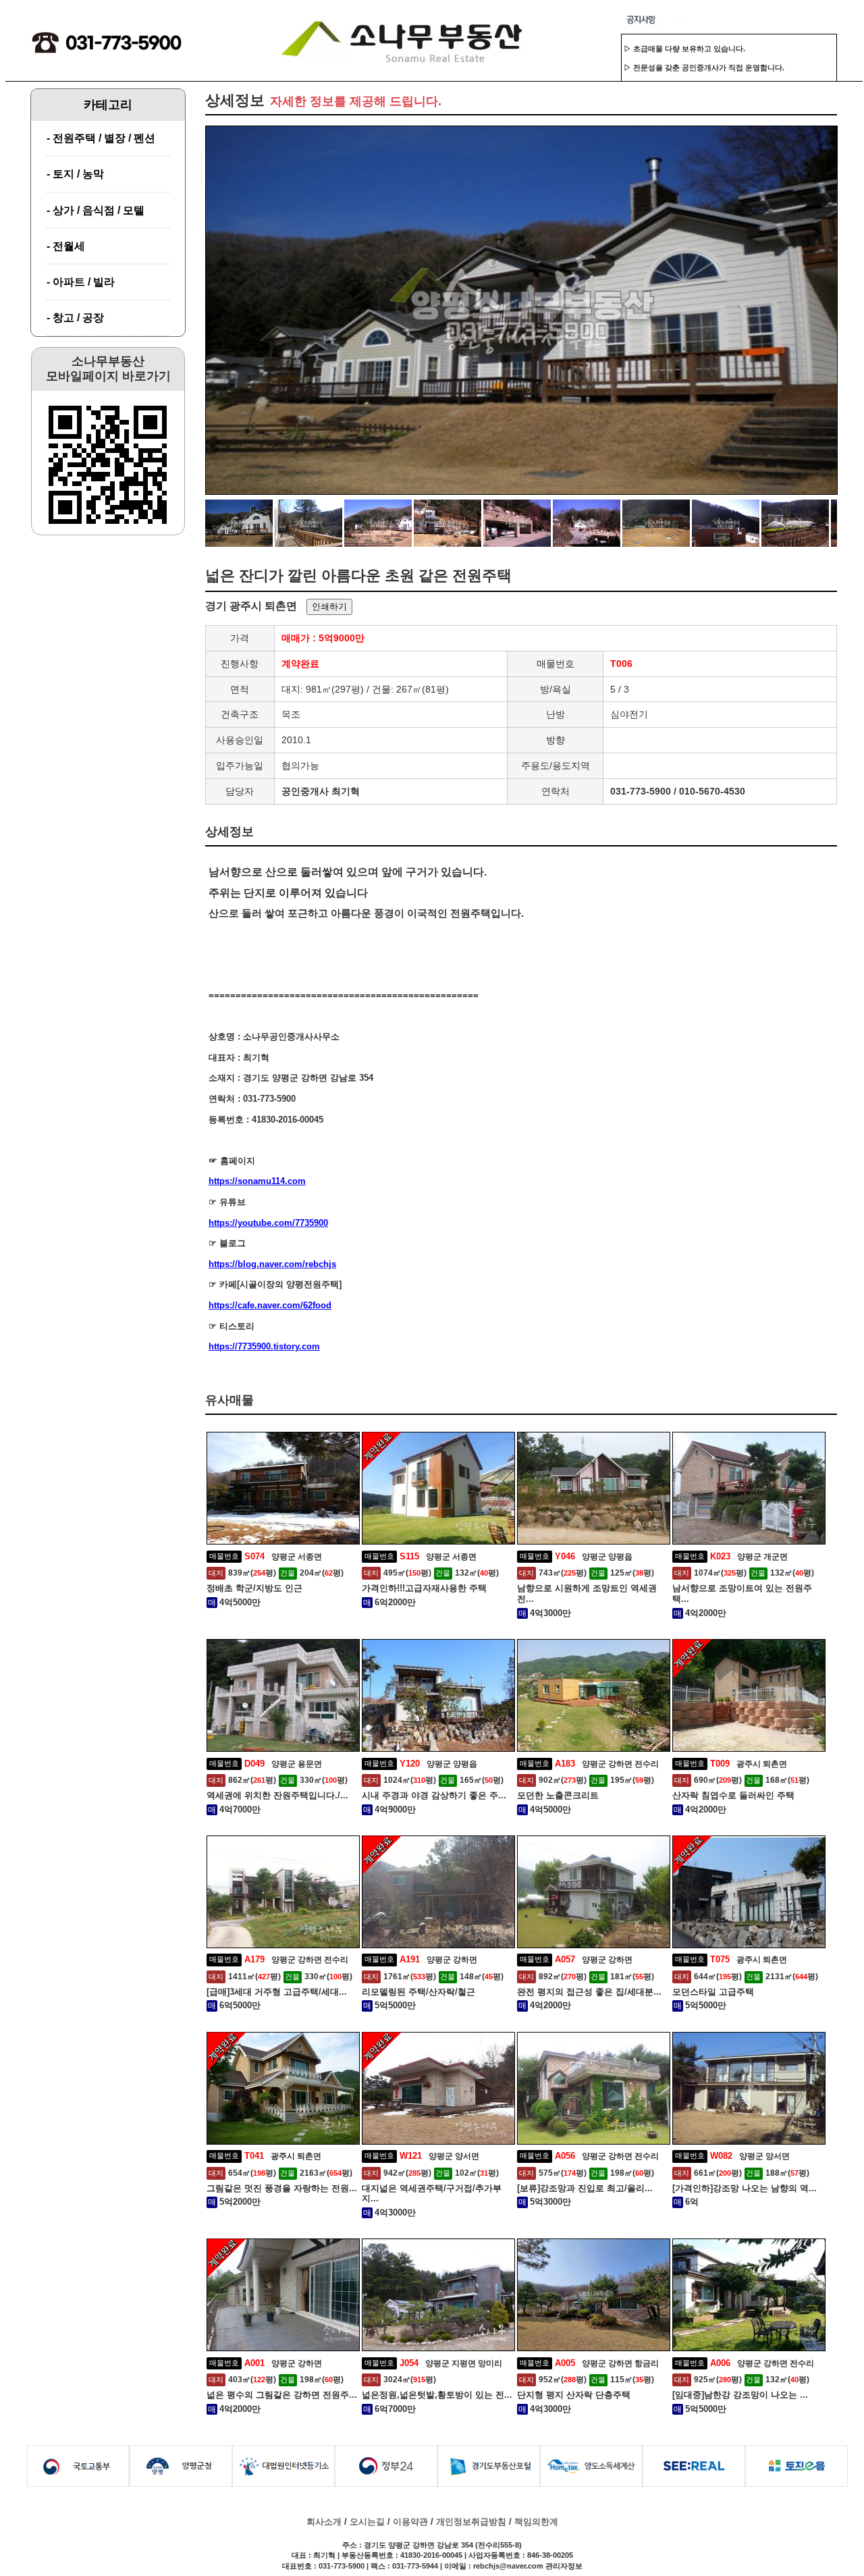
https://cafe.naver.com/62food (270, 1305)
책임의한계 (536, 2522)
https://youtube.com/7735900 (268, 1223)
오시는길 (367, 2522)
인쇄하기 (329, 607)
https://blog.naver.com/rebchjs (272, 1264)
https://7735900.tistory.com (264, 1346)
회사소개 (324, 2522)
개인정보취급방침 (471, 2522)
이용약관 (410, 2522)
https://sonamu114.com (257, 1181)
